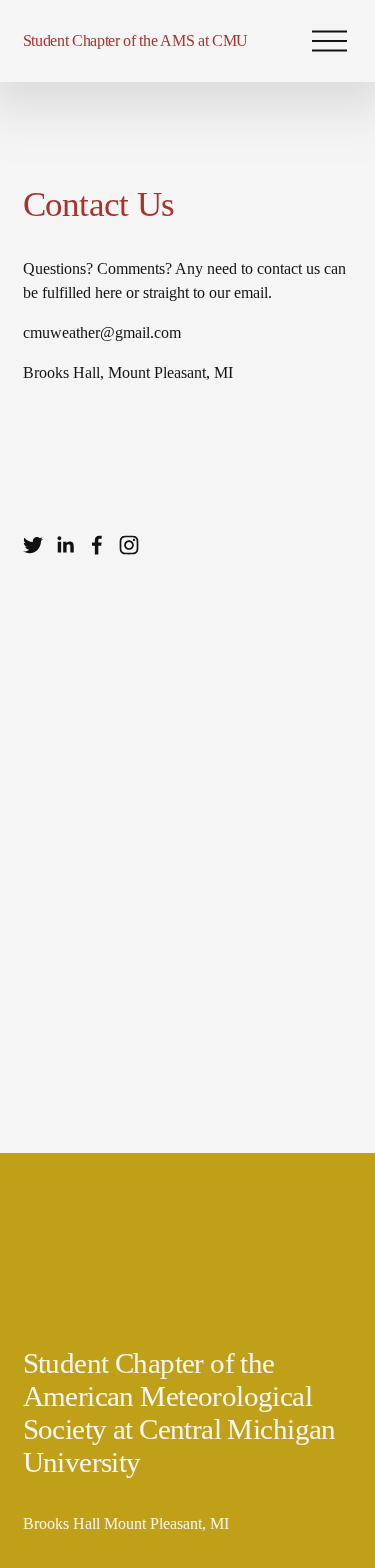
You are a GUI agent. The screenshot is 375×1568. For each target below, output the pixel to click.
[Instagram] (129, 545)
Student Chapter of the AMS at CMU (135, 40)
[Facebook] (97, 545)
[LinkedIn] (65, 545)
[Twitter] (33, 545)
